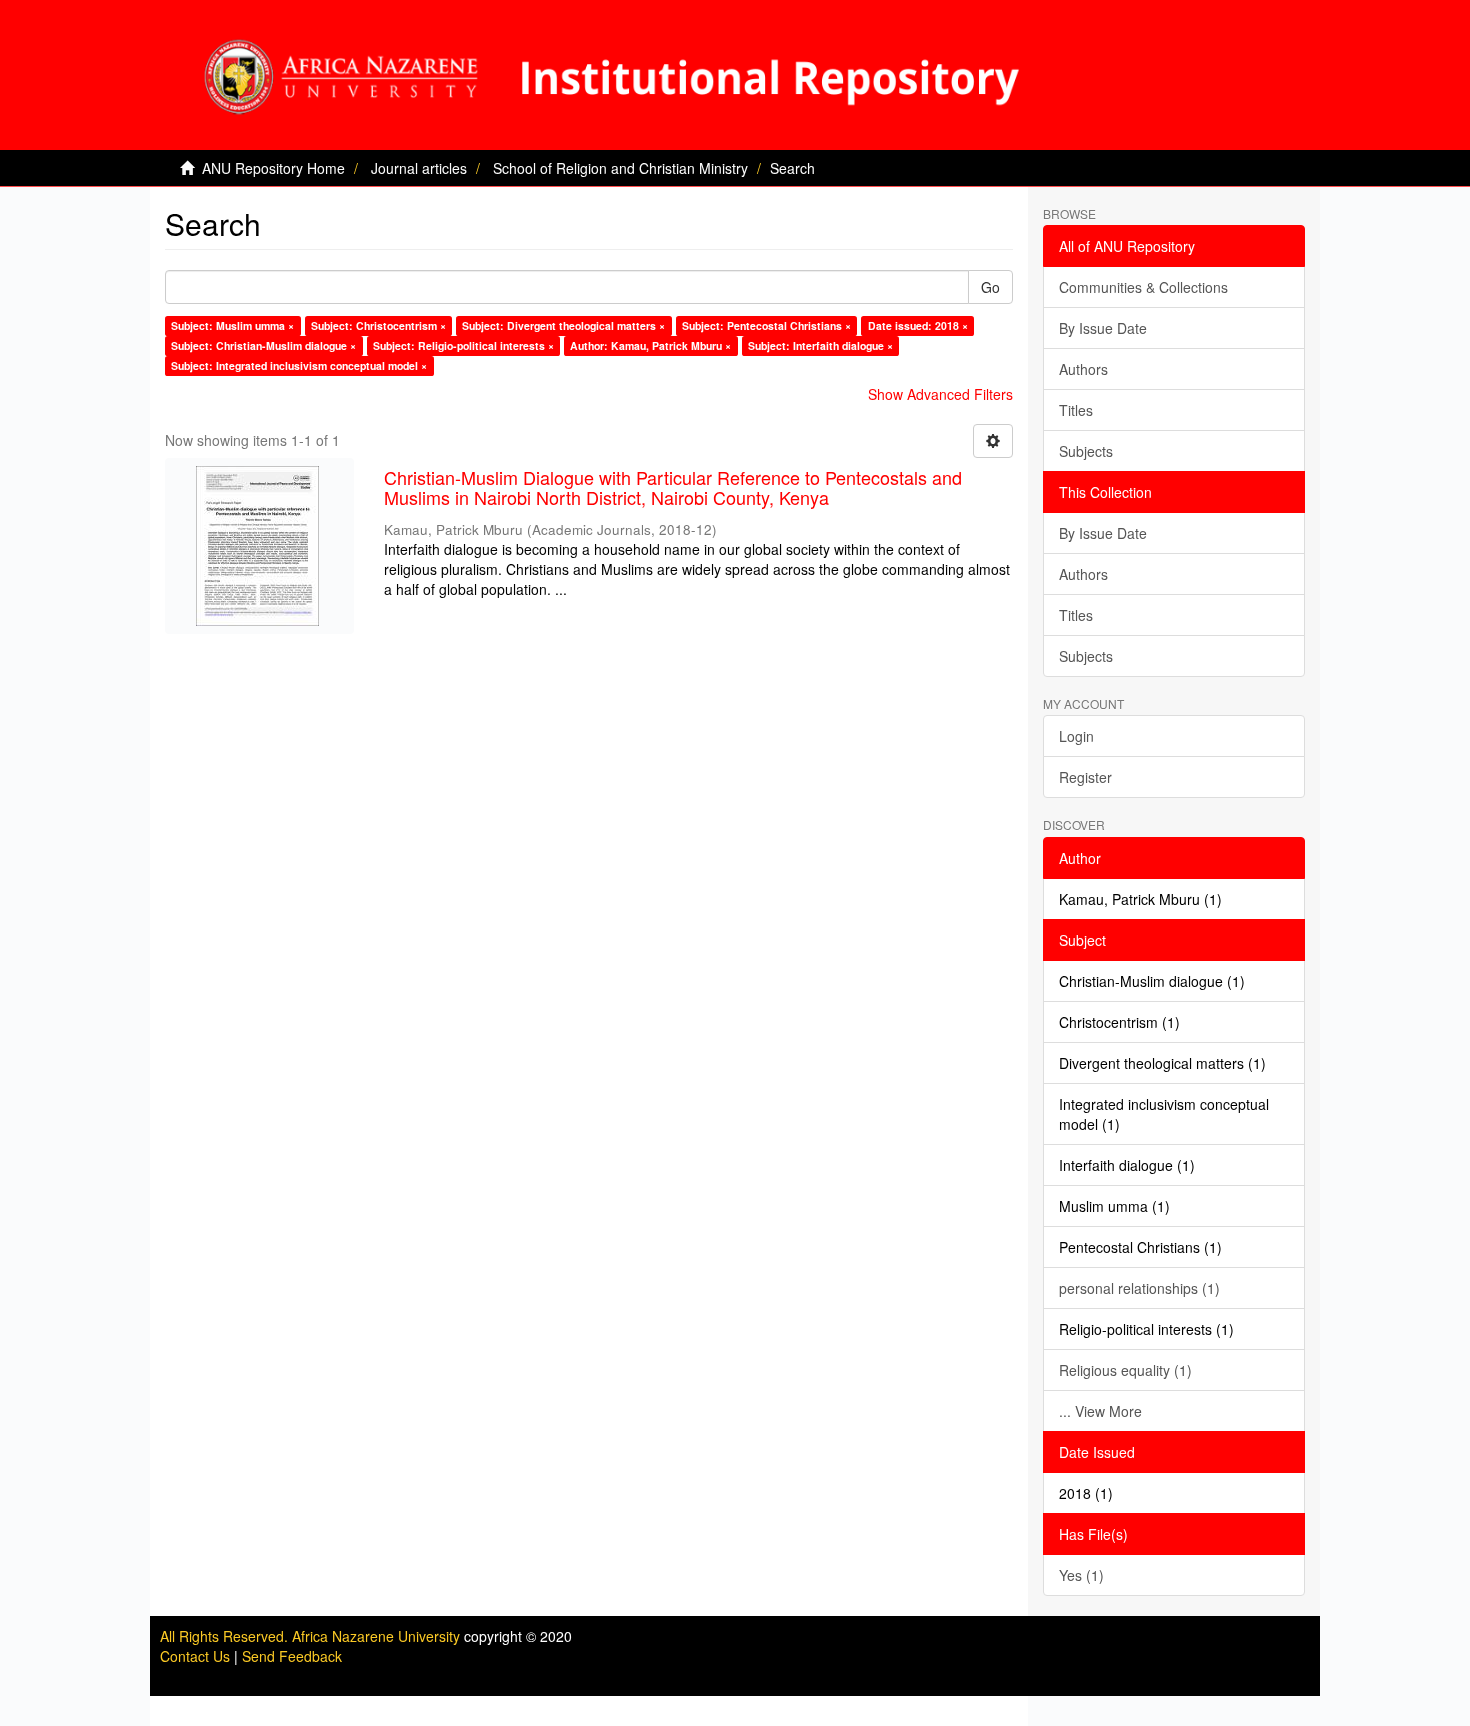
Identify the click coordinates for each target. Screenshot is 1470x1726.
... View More (1100, 1411)
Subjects (1086, 451)
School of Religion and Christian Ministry (620, 168)
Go (990, 287)
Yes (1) (1081, 1575)
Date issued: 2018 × (918, 325)
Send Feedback (292, 1656)
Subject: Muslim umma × (232, 325)
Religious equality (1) (1125, 1370)
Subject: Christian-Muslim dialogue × (263, 345)
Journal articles (419, 168)
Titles (1076, 410)
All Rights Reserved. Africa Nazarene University (312, 1636)
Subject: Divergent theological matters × (563, 325)
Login (1076, 736)
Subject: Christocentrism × (378, 325)
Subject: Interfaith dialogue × (820, 345)
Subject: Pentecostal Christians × (766, 325)
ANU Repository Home (273, 168)
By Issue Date (1103, 328)
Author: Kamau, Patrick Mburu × (650, 345)
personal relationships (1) (1139, 1288)
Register (1085, 777)
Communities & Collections (1143, 287)
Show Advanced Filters (940, 394)
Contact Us (195, 1656)
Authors (1083, 369)
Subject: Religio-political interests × (463, 345)
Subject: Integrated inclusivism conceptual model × (299, 365)
